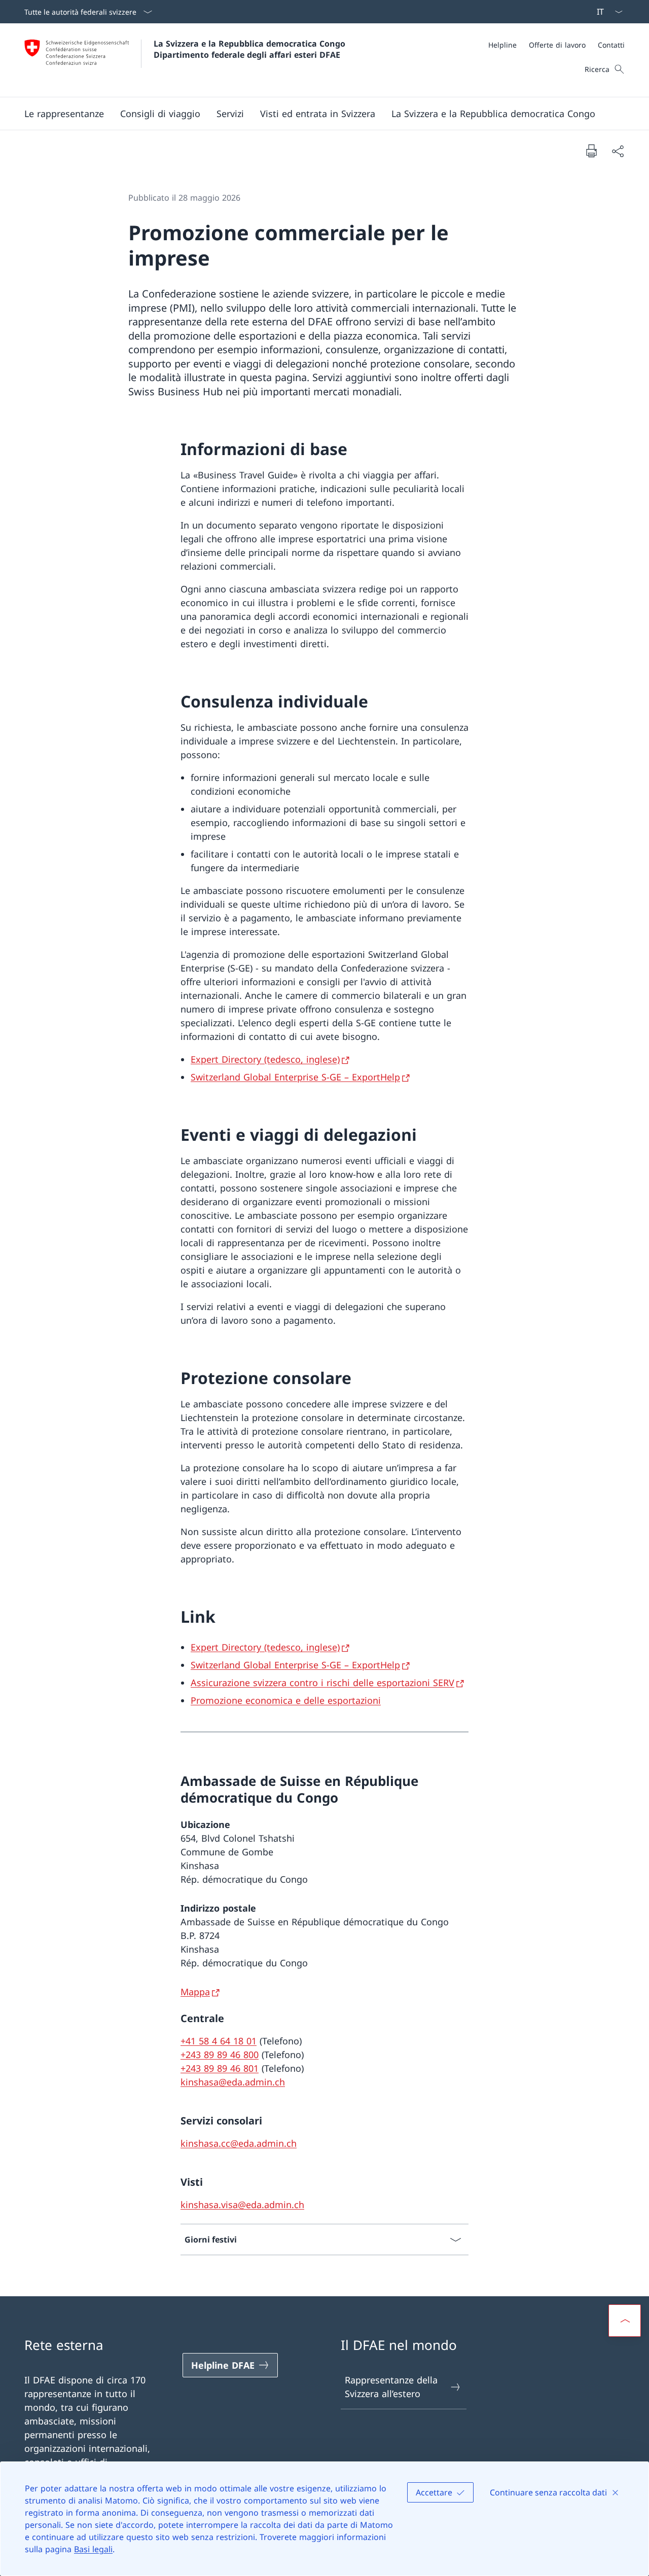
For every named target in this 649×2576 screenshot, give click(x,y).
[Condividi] (618, 151)
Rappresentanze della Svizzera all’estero (391, 2387)
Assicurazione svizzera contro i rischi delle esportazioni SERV (322, 1683)
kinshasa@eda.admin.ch (233, 2082)
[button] (64, 114)
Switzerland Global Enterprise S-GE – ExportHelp (295, 1077)
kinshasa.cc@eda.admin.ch (239, 2143)
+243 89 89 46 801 (220, 2068)
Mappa (195, 1992)
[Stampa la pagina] (591, 151)
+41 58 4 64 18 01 (219, 2041)
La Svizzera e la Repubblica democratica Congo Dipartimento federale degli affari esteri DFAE (251, 49)
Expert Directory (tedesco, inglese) (265, 1059)
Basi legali (93, 2549)
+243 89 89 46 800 (220, 2055)
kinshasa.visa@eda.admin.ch (242, 2205)
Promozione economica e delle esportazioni (286, 1700)
